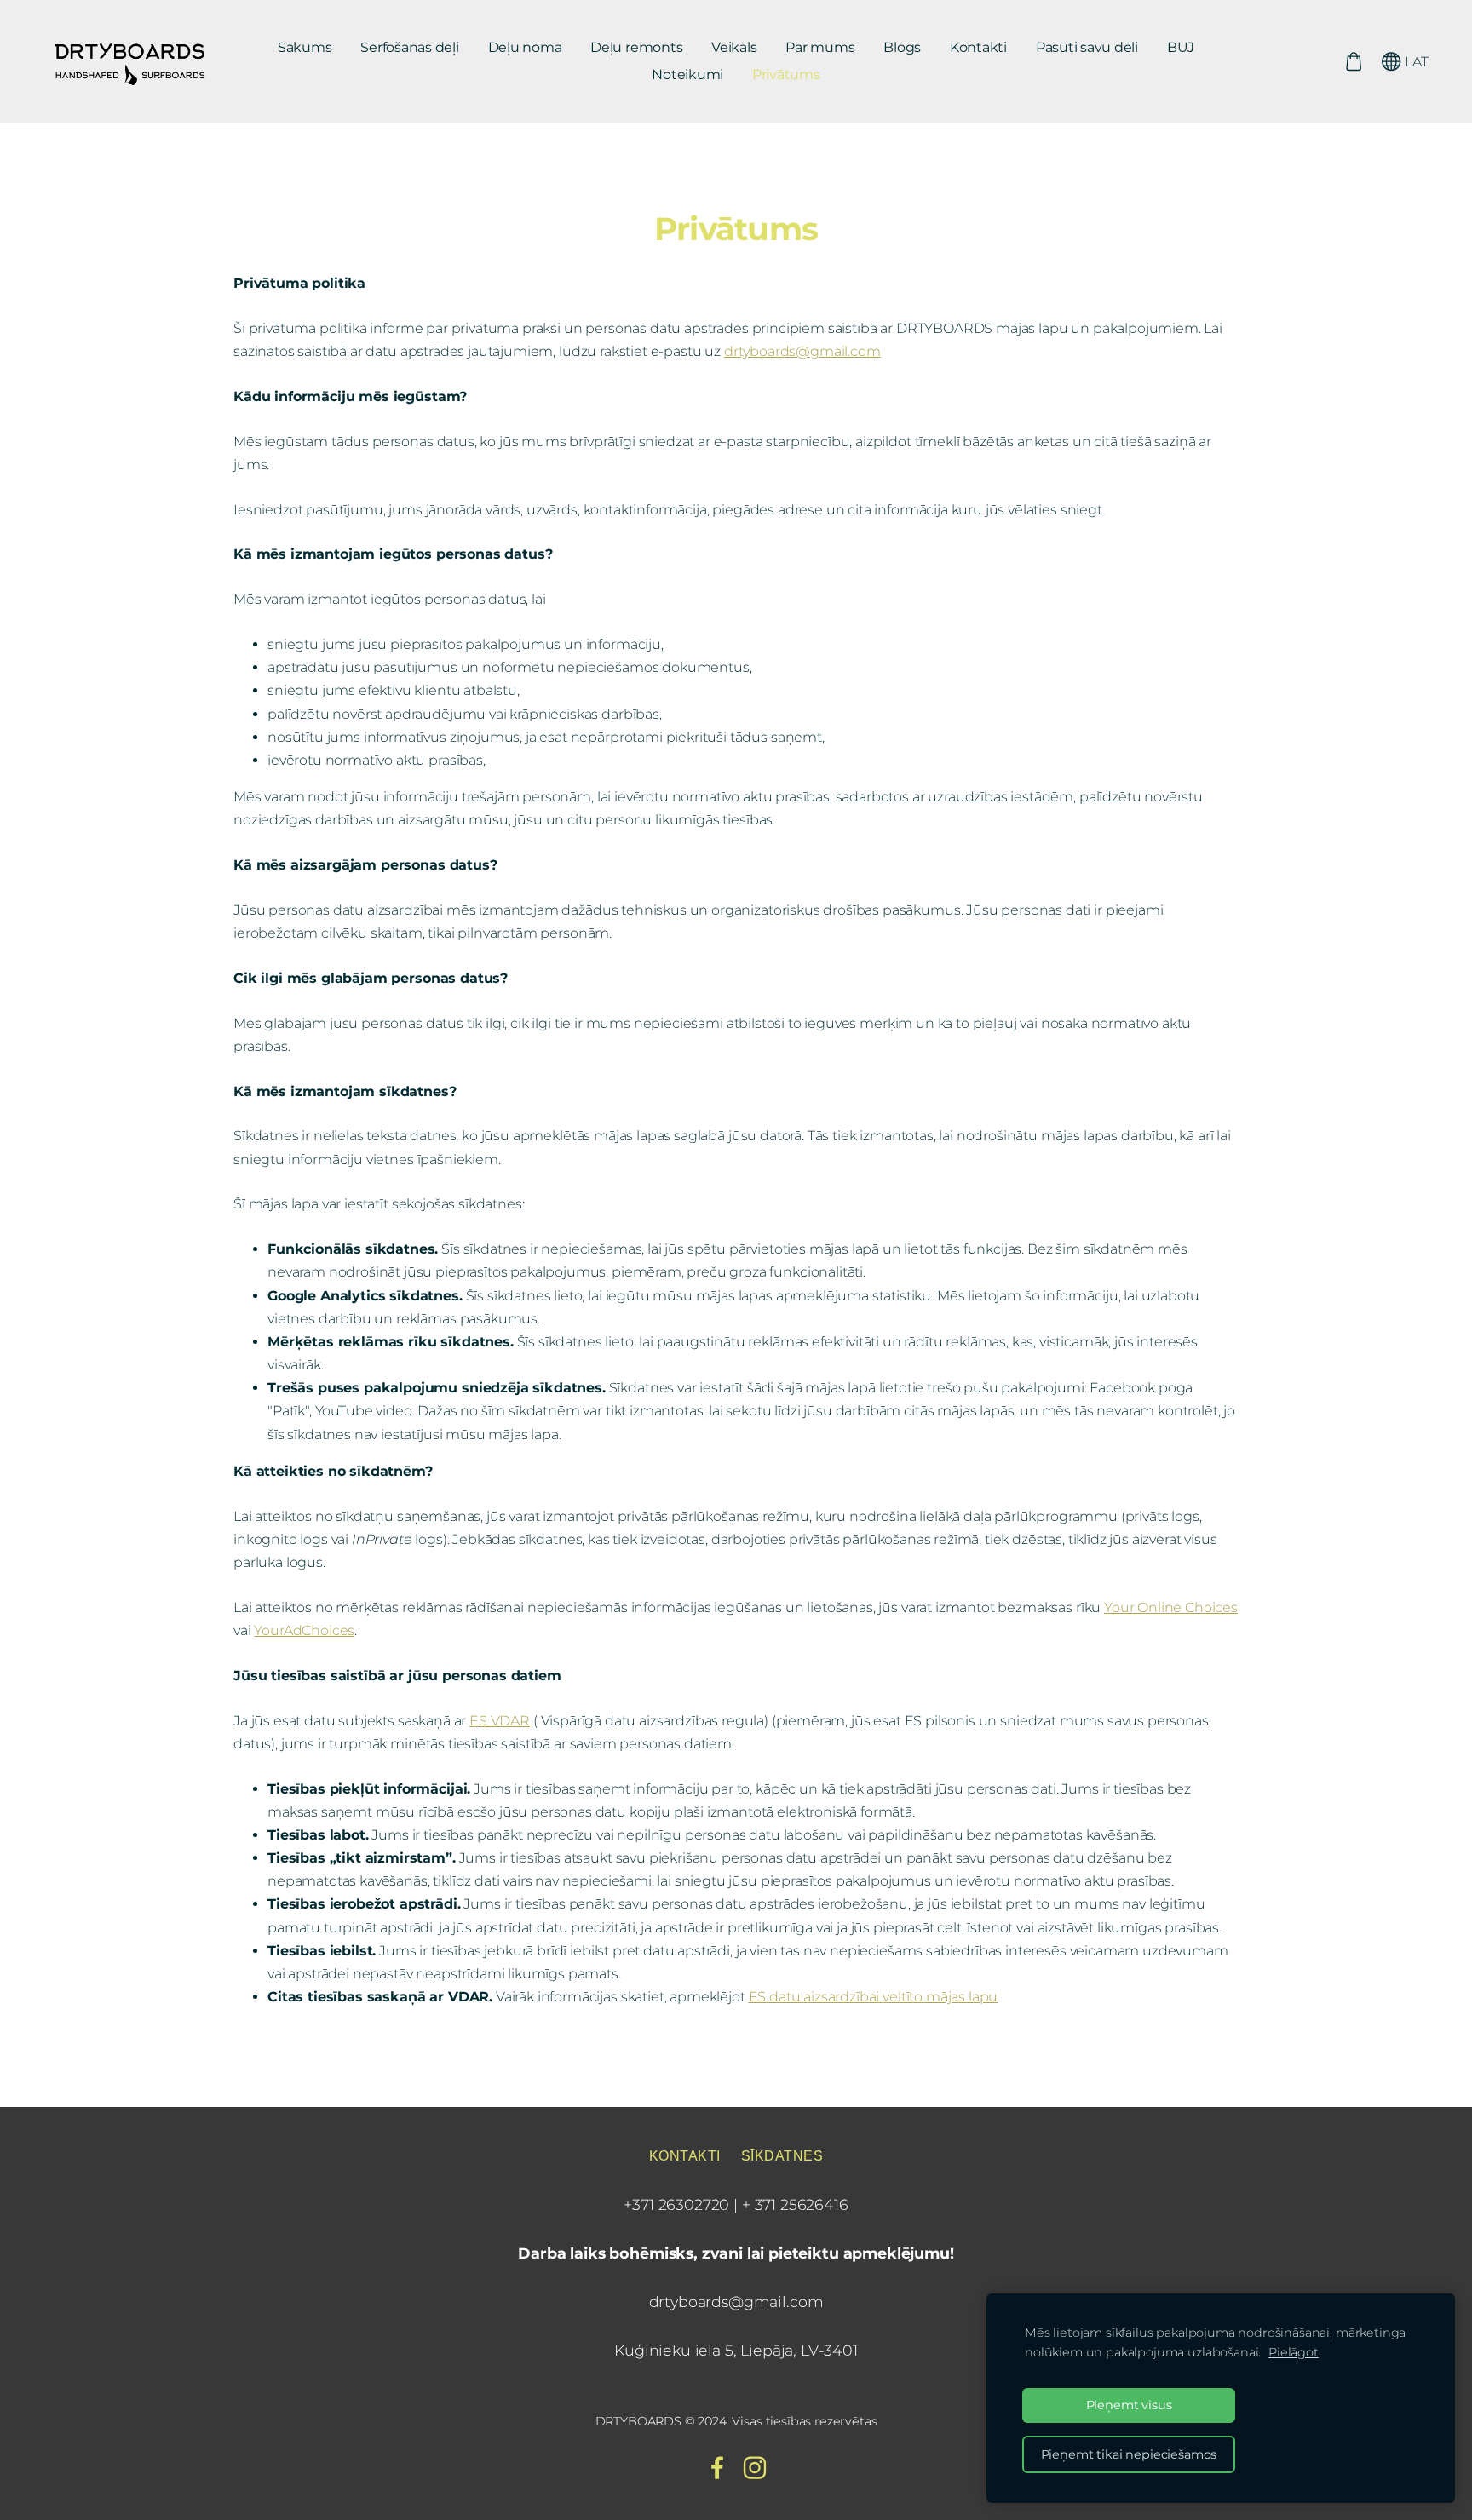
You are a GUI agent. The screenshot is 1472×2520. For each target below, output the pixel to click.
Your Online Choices (1171, 1607)
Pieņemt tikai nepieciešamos (1129, 2454)
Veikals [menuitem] (734, 47)
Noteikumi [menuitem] (687, 75)
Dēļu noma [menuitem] (525, 47)
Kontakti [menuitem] (978, 47)
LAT (1415, 62)
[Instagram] (755, 2468)
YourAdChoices (304, 1630)
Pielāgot (1294, 2352)
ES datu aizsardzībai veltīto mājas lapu (874, 1997)
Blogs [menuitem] (902, 47)
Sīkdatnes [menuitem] (782, 2156)
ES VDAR (500, 1721)
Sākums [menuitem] (305, 47)
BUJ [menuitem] (1181, 47)
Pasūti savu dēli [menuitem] (1087, 47)
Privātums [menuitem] (786, 75)
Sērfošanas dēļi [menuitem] (409, 47)
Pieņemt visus (1129, 2405)
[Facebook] (717, 2468)
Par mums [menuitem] (820, 47)
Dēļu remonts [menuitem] (636, 47)
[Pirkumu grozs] (1353, 62)
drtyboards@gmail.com (802, 351)
